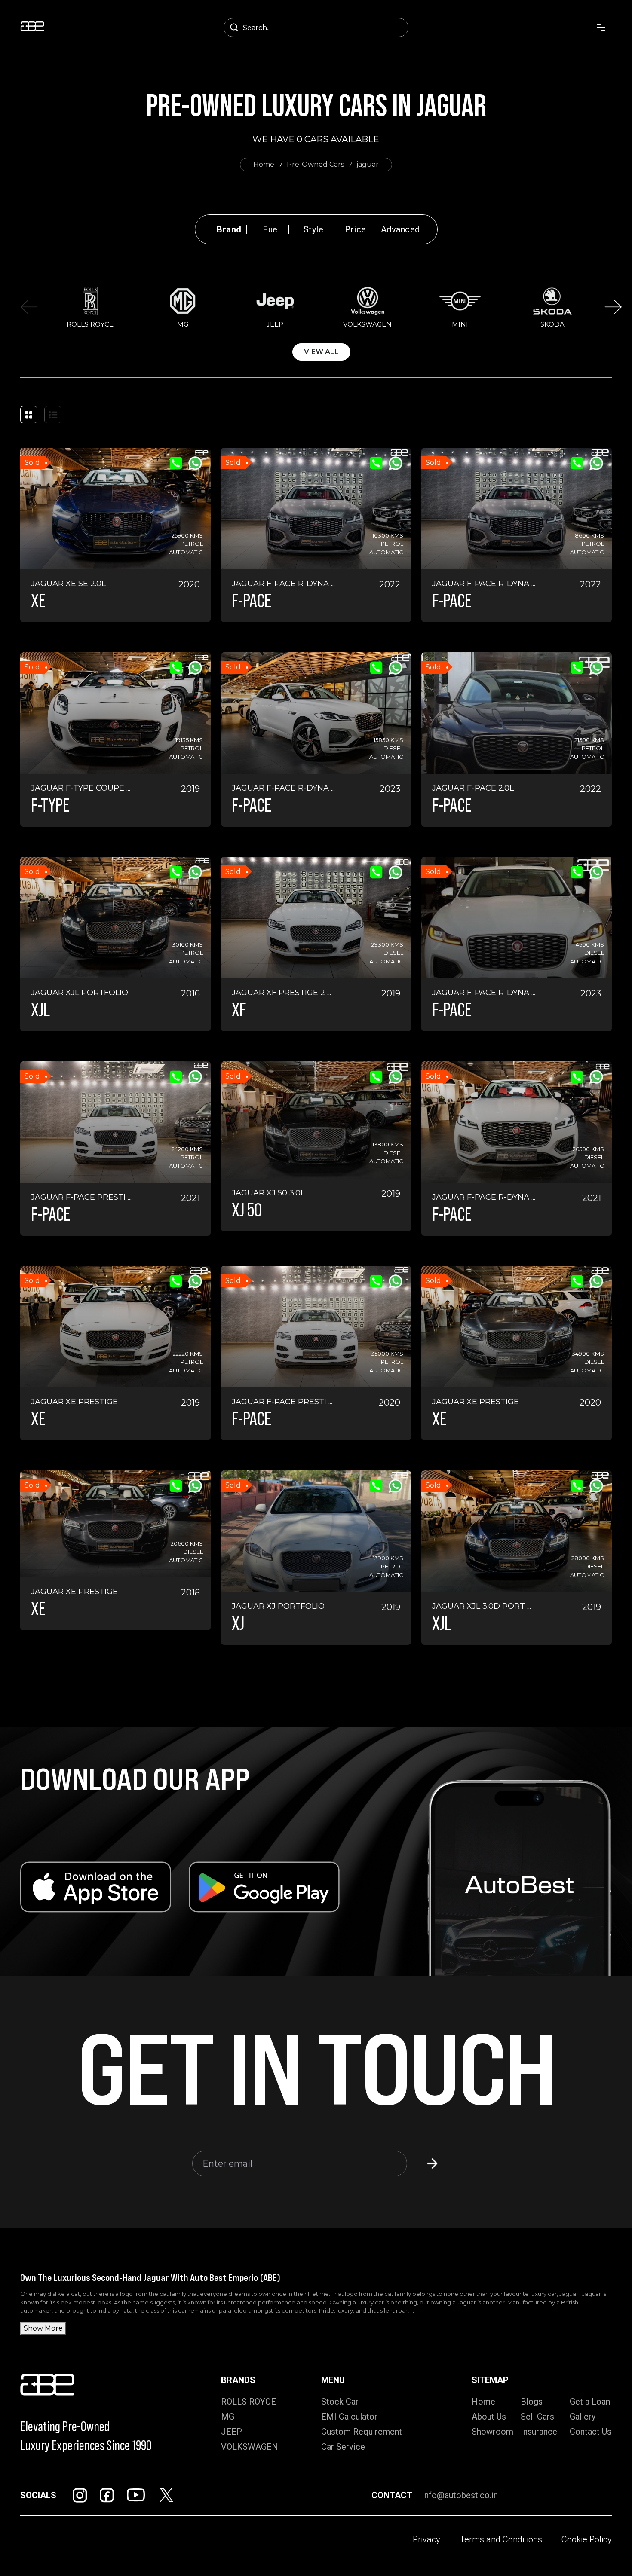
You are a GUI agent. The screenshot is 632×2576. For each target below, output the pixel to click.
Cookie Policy (587, 2539)
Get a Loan (590, 2402)
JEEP (232, 2432)
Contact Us (591, 2432)
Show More (43, 2328)
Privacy (426, 2539)
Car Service (343, 2447)
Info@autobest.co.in (460, 2495)
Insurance (539, 2432)
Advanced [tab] (400, 229)
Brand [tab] (229, 229)
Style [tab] (314, 229)
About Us (489, 2417)
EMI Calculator (349, 2417)
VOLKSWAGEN (250, 2447)
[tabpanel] (321, 322)
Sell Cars (537, 2417)
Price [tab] (356, 229)
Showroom (492, 2432)
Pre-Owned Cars (315, 164)
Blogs (532, 2402)
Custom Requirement (362, 2432)
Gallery (583, 2417)
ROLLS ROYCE (249, 2402)
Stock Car (340, 2402)
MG (228, 2417)
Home (264, 164)
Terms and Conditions (501, 2539)
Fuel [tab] (271, 229)
